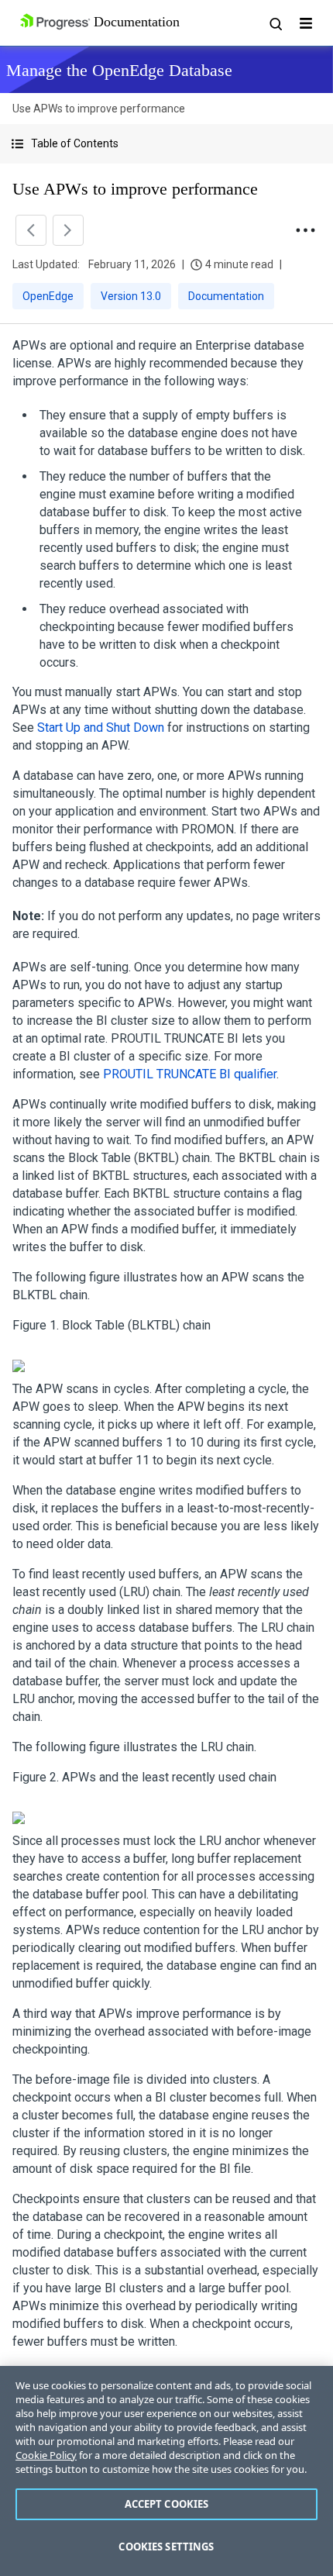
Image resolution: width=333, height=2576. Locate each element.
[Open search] (275, 23)
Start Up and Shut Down (101, 728)
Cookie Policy (46, 2455)
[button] (166, 144)
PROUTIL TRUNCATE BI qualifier (190, 1074)
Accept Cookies (167, 2504)
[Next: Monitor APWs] (68, 230)
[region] (166, 2471)
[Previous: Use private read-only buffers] (31, 230)
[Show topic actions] (305, 230)
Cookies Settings (166, 2547)
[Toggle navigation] (306, 23)
